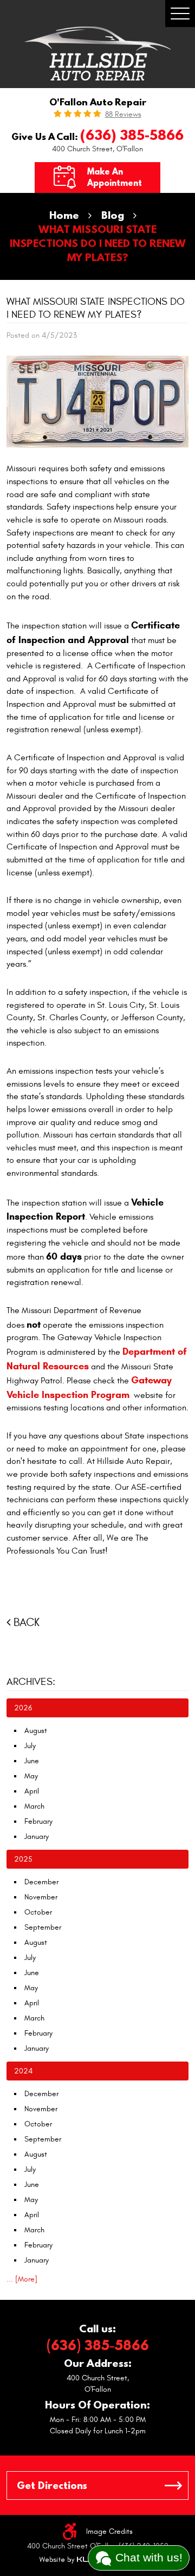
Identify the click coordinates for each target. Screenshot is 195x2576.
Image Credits (109, 2531)
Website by (72, 2560)
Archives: (31, 1682)
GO (173, 2485)
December (41, 1882)
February (38, 1821)
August (36, 1731)
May (31, 1776)
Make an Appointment (115, 177)
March (34, 1806)
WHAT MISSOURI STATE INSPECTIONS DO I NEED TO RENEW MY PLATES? (98, 243)
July (30, 1746)
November (41, 1897)
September (43, 1927)
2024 (23, 2071)
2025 (23, 1859)
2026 (23, 1708)
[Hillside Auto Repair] (97, 53)
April (32, 1791)
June (32, 1761)
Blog (113, 215)
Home (64, 215)
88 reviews (123, 115)
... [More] (22, 2279)
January (37, 1836)
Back (27, 1622)
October (38, 1912)
